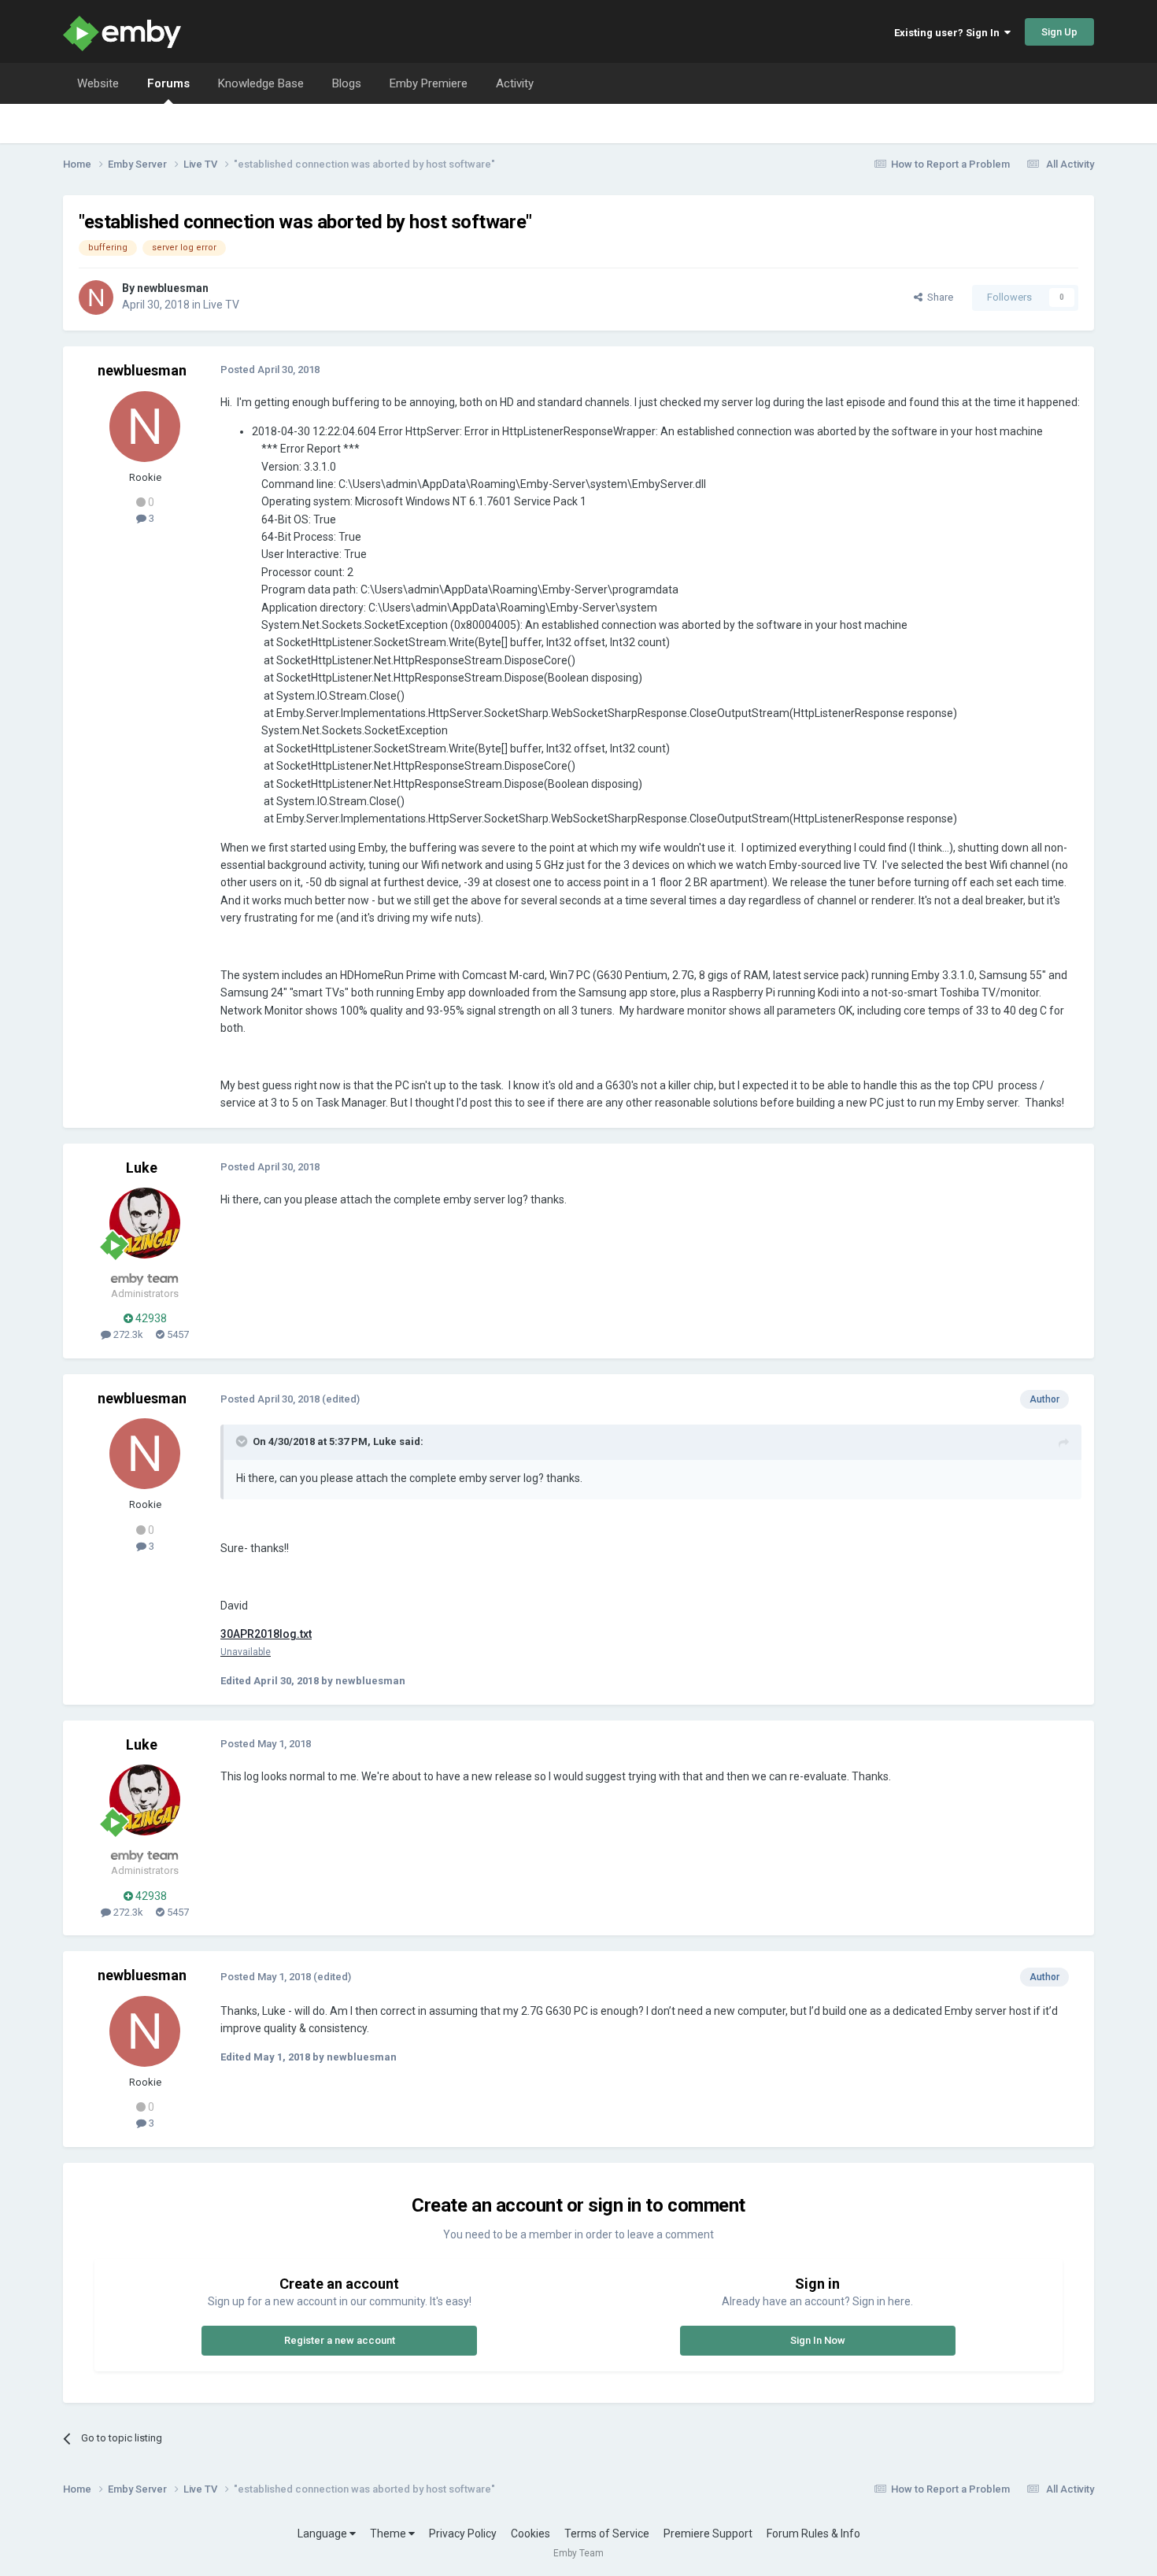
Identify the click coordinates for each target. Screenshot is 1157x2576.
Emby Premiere (429, 83)
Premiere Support (708, 2533)
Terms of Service (607, 2533)
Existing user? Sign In (949, 33)
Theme (389, 2533)
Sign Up (1059, 32)
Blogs (347, 83)
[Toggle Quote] (243, 1441)
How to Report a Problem (950, 164)
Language (323, 2533)
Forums (168, 83)
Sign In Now (818, 2340)
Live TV (221, 305)
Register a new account (340, 2340)
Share (938, 297)
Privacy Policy (463, 2533)
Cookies (530, 2533)
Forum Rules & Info (813, 2533)
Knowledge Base (261, 83)
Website (98, 83)
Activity (515, 83)
